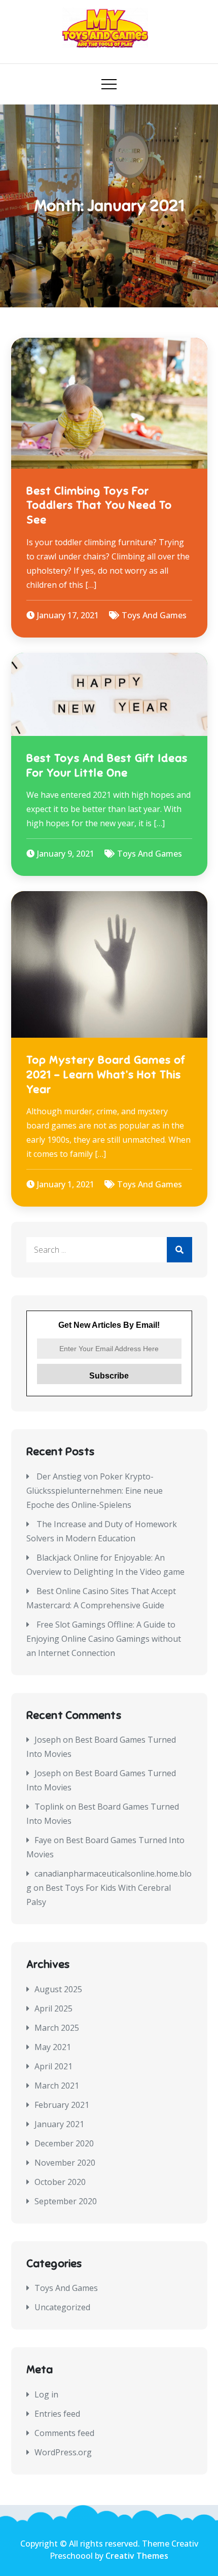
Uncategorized (62, 2307)
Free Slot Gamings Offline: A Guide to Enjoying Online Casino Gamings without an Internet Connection (104, 1639)
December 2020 (64, 2143)
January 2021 (59, 2124)
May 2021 (53, 2047)
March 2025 (57, 2028)
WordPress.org (63, 2452)
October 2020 (60, 2182)
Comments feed (64, 2433)
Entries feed (57, 2414)
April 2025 (53, 2008)
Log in (46, 2394)
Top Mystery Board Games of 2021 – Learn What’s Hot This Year (106, 1074)
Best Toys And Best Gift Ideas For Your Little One (107, 765)
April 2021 (53, 2066)
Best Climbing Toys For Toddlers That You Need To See (99, 505)
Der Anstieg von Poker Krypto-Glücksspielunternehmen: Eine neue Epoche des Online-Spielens (95, 1491)
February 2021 (62, 2105)
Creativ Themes (137, 2556)
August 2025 (58, 1989)
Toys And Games (154, 615)
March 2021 (57, 2086)
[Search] (179, 1250)
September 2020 (66, 2201)
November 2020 (65, 2163)
